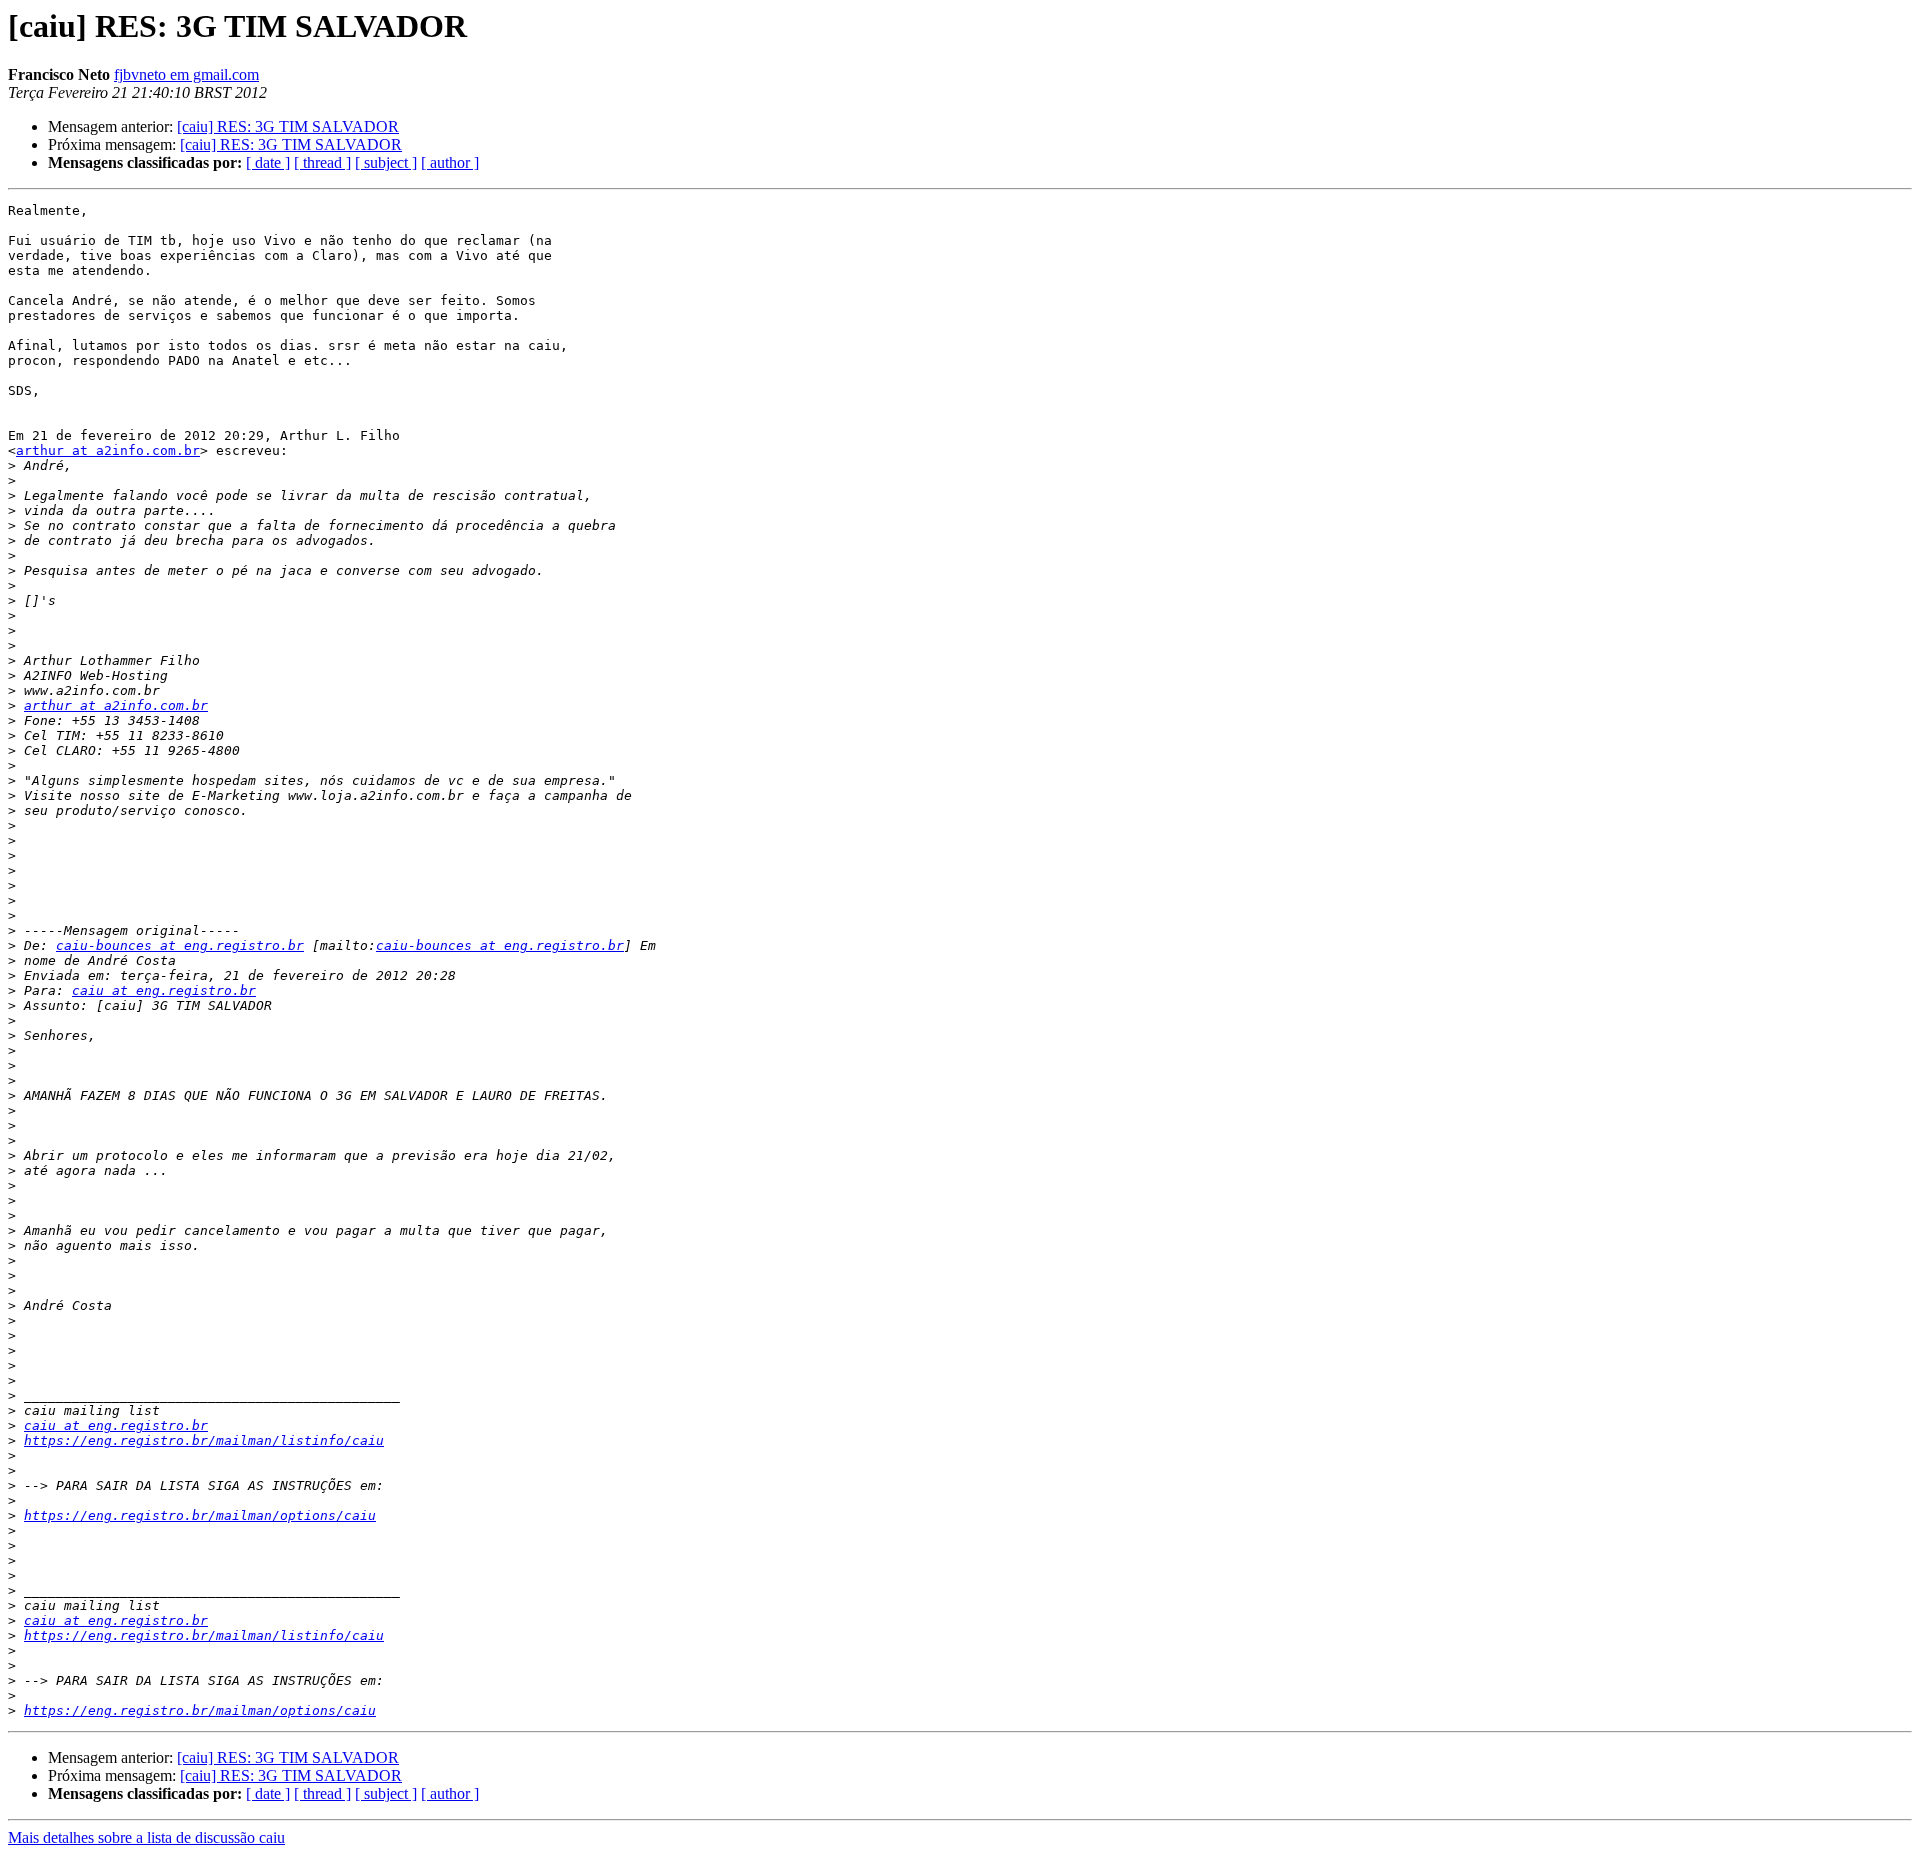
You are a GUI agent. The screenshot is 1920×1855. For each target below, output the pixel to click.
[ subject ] (386, 162)
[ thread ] (322, 162)
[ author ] (450, 162)
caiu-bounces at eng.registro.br (180, 945)
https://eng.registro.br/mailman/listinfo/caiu (204, 1440)
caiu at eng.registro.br (164, 990)
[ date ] (268, 162)
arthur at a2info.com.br (108, 450)
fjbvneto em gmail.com (186, 74)
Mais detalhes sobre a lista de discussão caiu (146, 1837)
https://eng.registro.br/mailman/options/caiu (200, 1515)
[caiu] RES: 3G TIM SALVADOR (288, 126)
